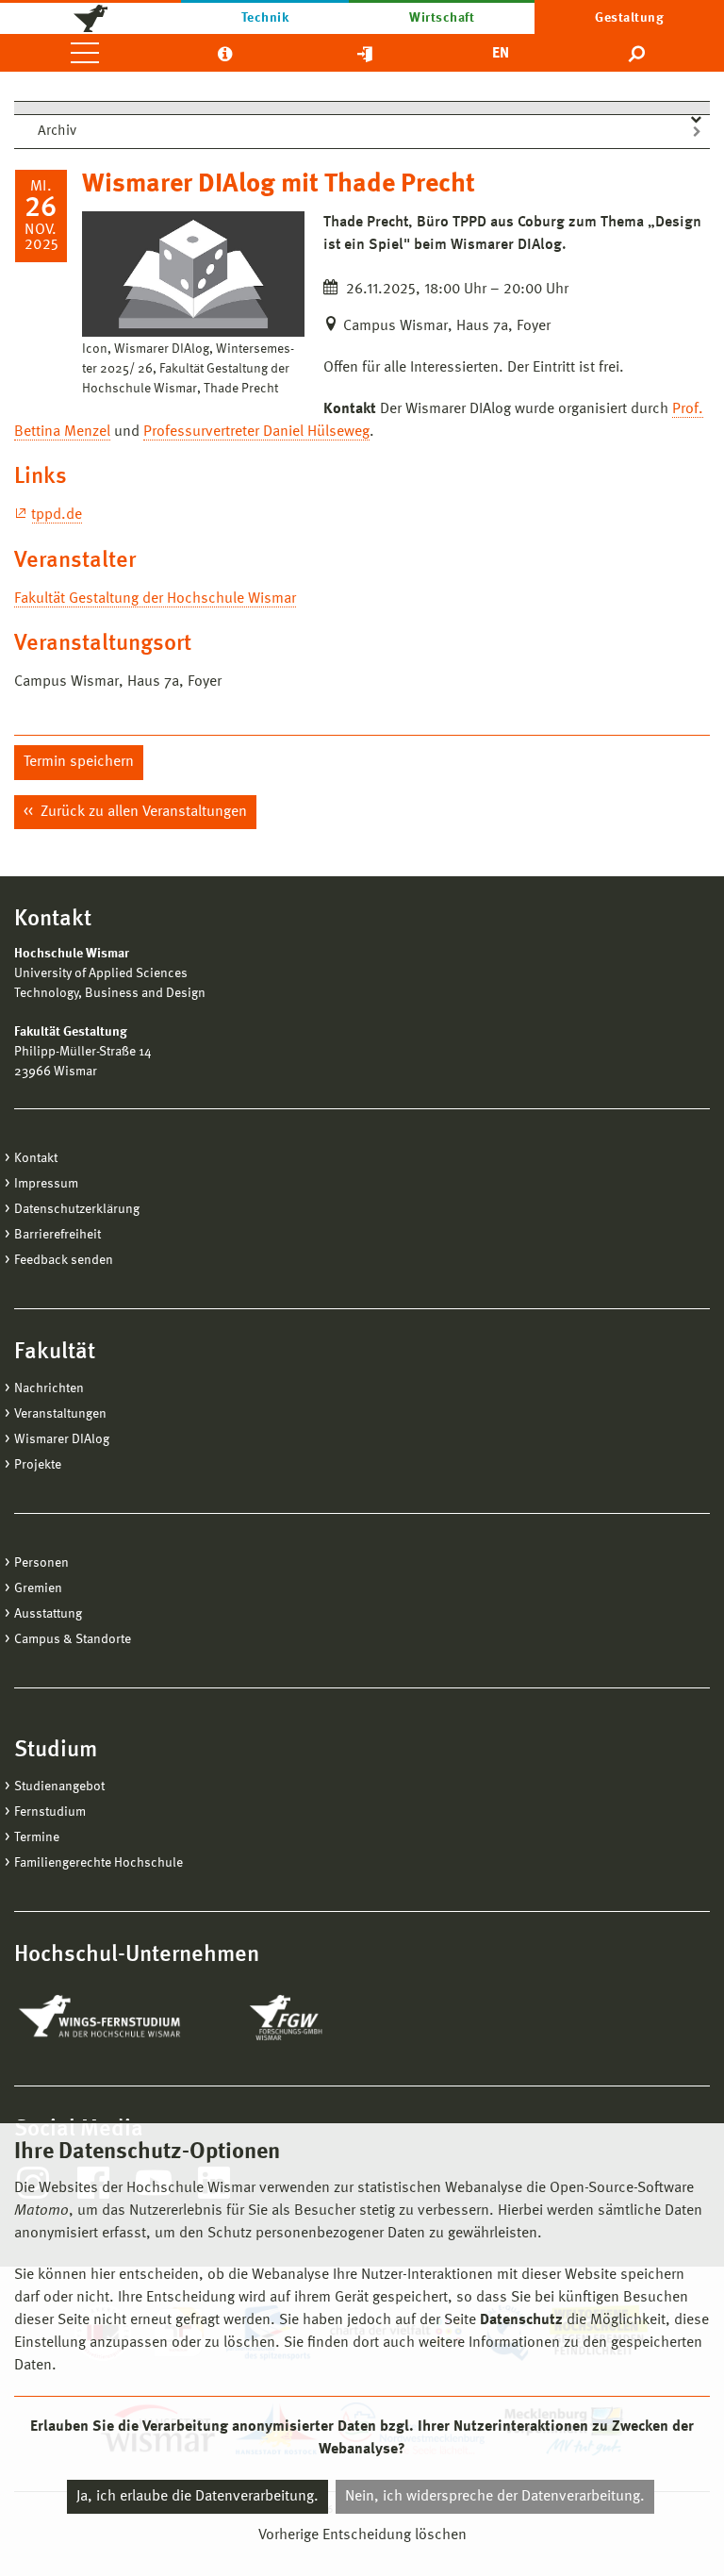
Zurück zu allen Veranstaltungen (142, 812)
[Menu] (85, 53)
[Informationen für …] (225, 53)
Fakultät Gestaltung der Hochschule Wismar (155, 599)
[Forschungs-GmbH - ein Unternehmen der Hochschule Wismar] (330, 2018)
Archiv (57, 132)
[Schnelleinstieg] (365, 53)
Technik (265, 18)
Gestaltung (629, 18)
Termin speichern (79, 762)
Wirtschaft (442, 18)
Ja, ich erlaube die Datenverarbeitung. (197, 2497)
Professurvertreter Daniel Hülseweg (256, 432)
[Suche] (638, 53)
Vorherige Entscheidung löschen (362, 2535)
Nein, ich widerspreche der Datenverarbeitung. (495, 2497)
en (501, 54)
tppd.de (57, 515)
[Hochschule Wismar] (90, 17)
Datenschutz (521, 2320)
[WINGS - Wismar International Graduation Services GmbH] (120, 2018)
